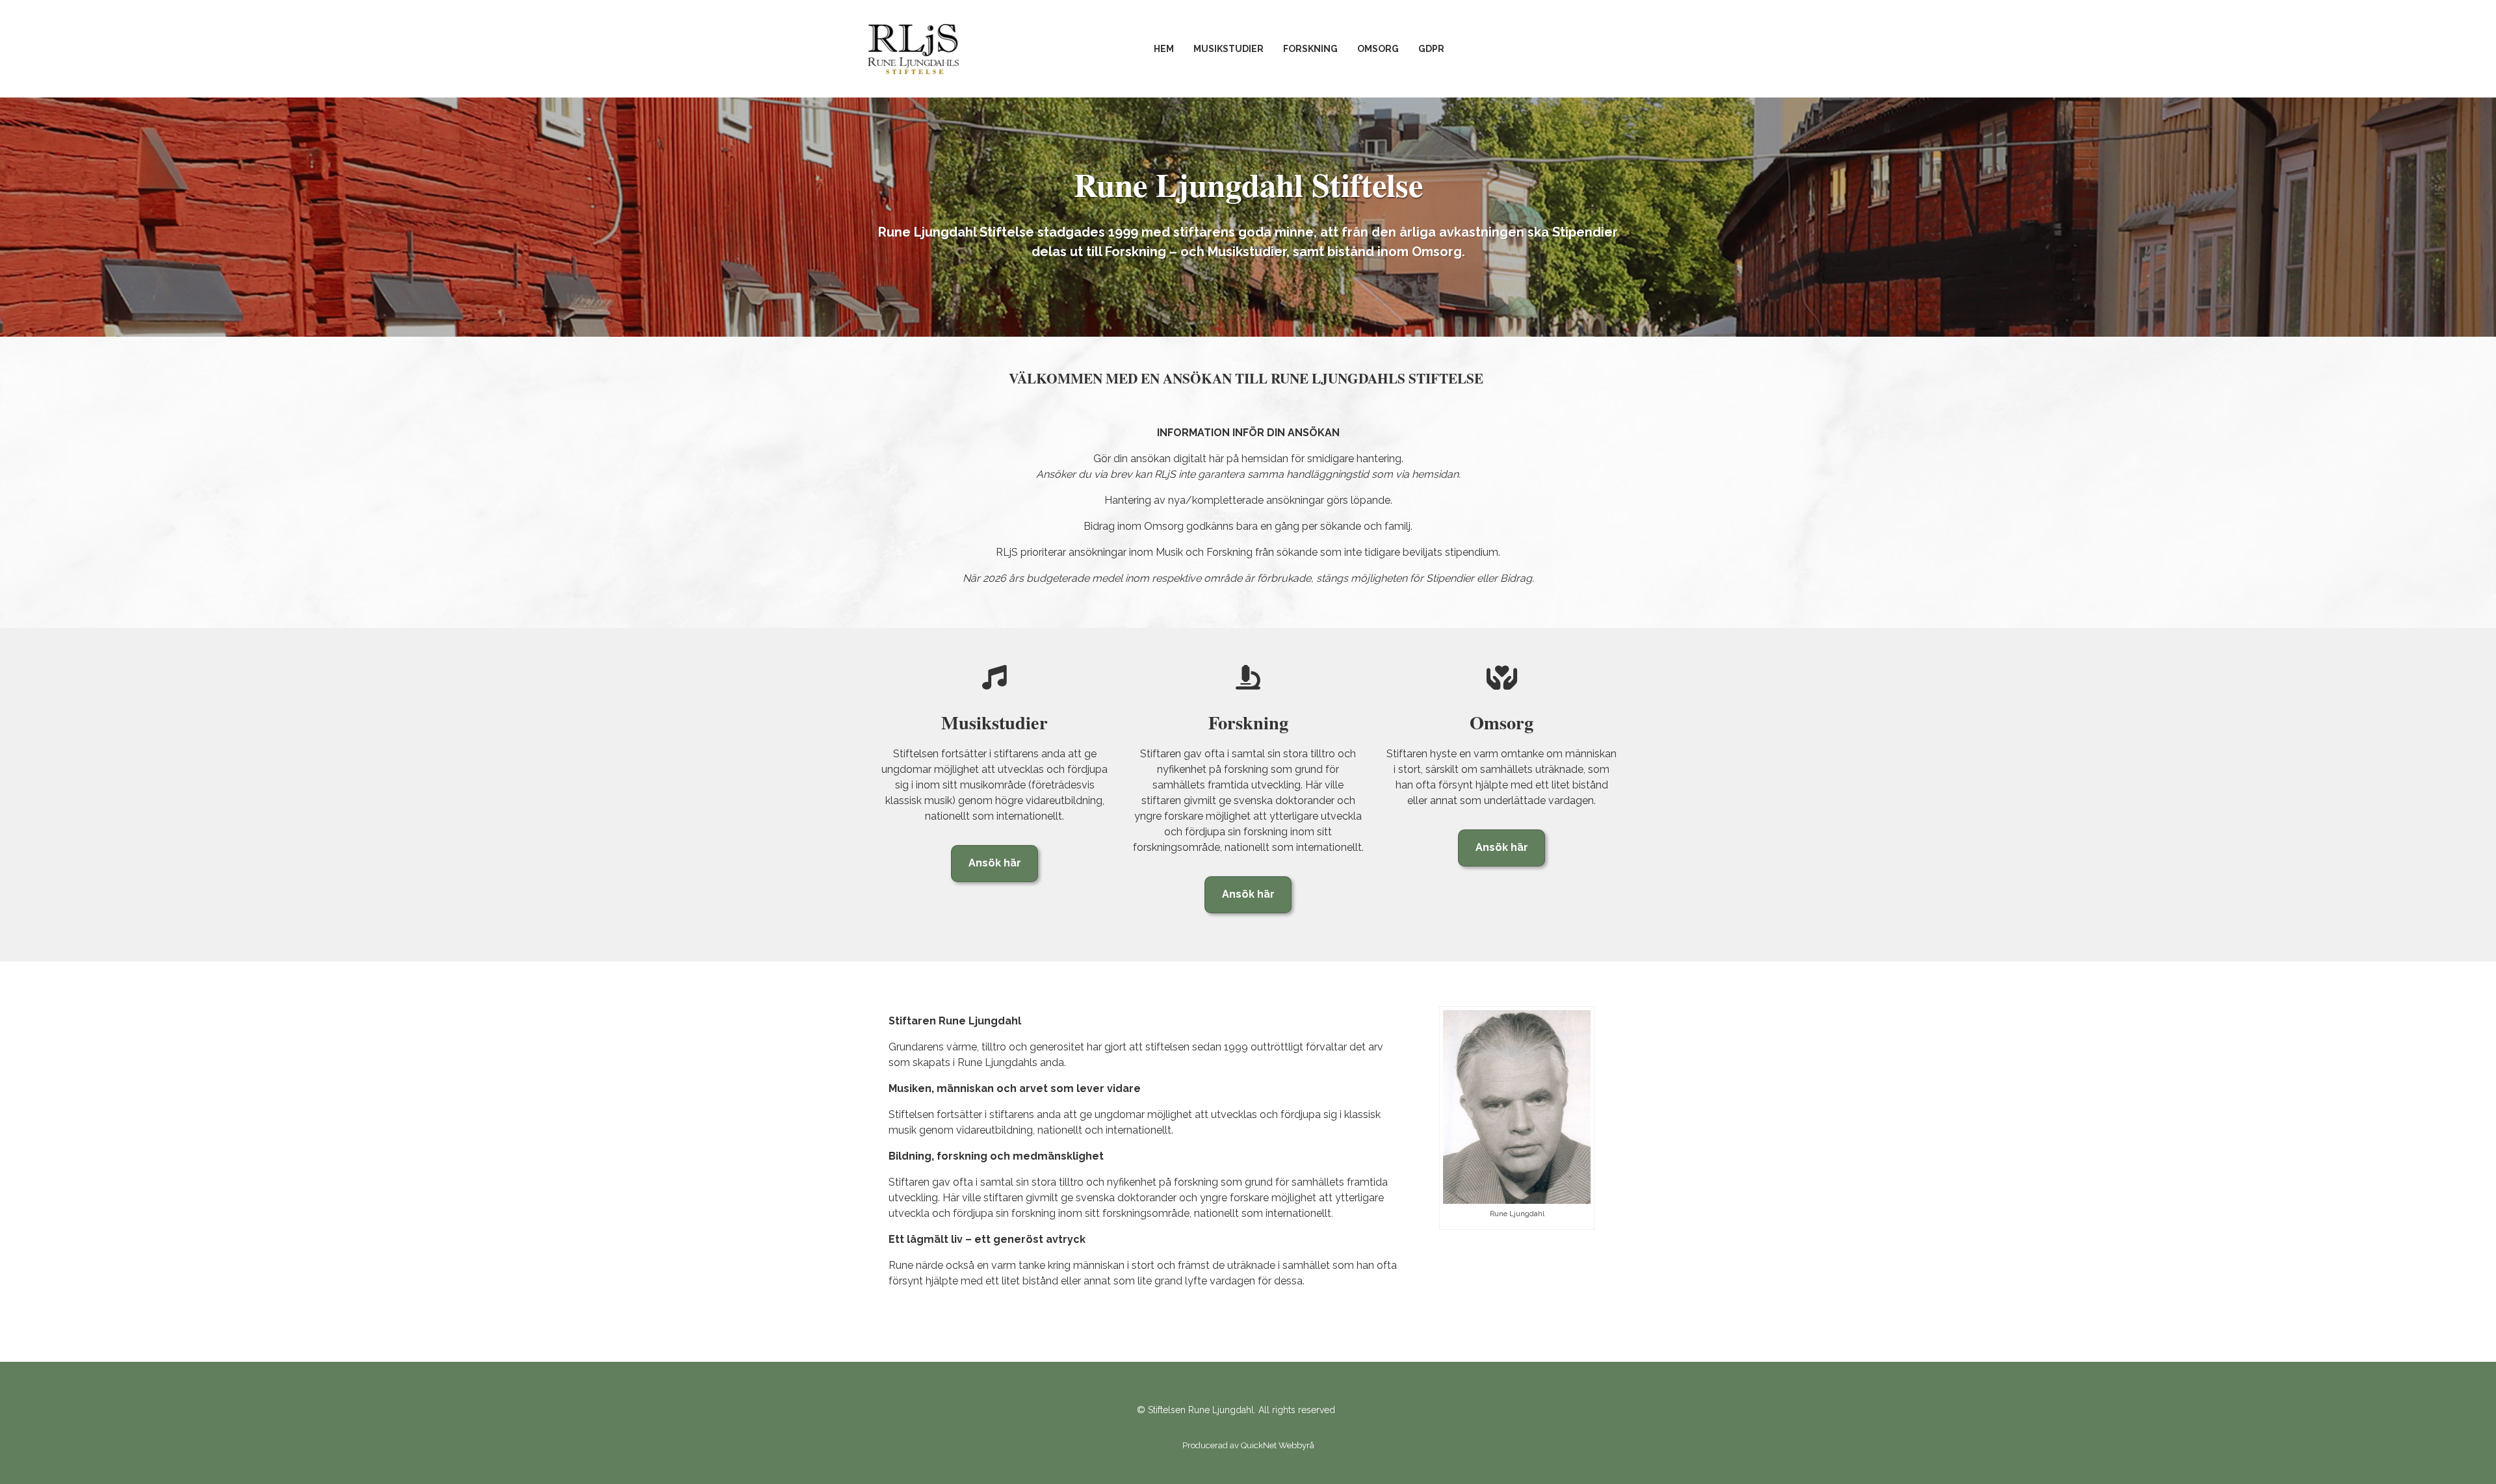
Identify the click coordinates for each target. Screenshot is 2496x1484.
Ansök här (995, 863)
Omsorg (1378, 49)
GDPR (1431, 49)
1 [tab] (1248, 314)
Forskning (1310, 49)
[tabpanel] (1248, 217)
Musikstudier (1228, 49)
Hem (1164, 49)
